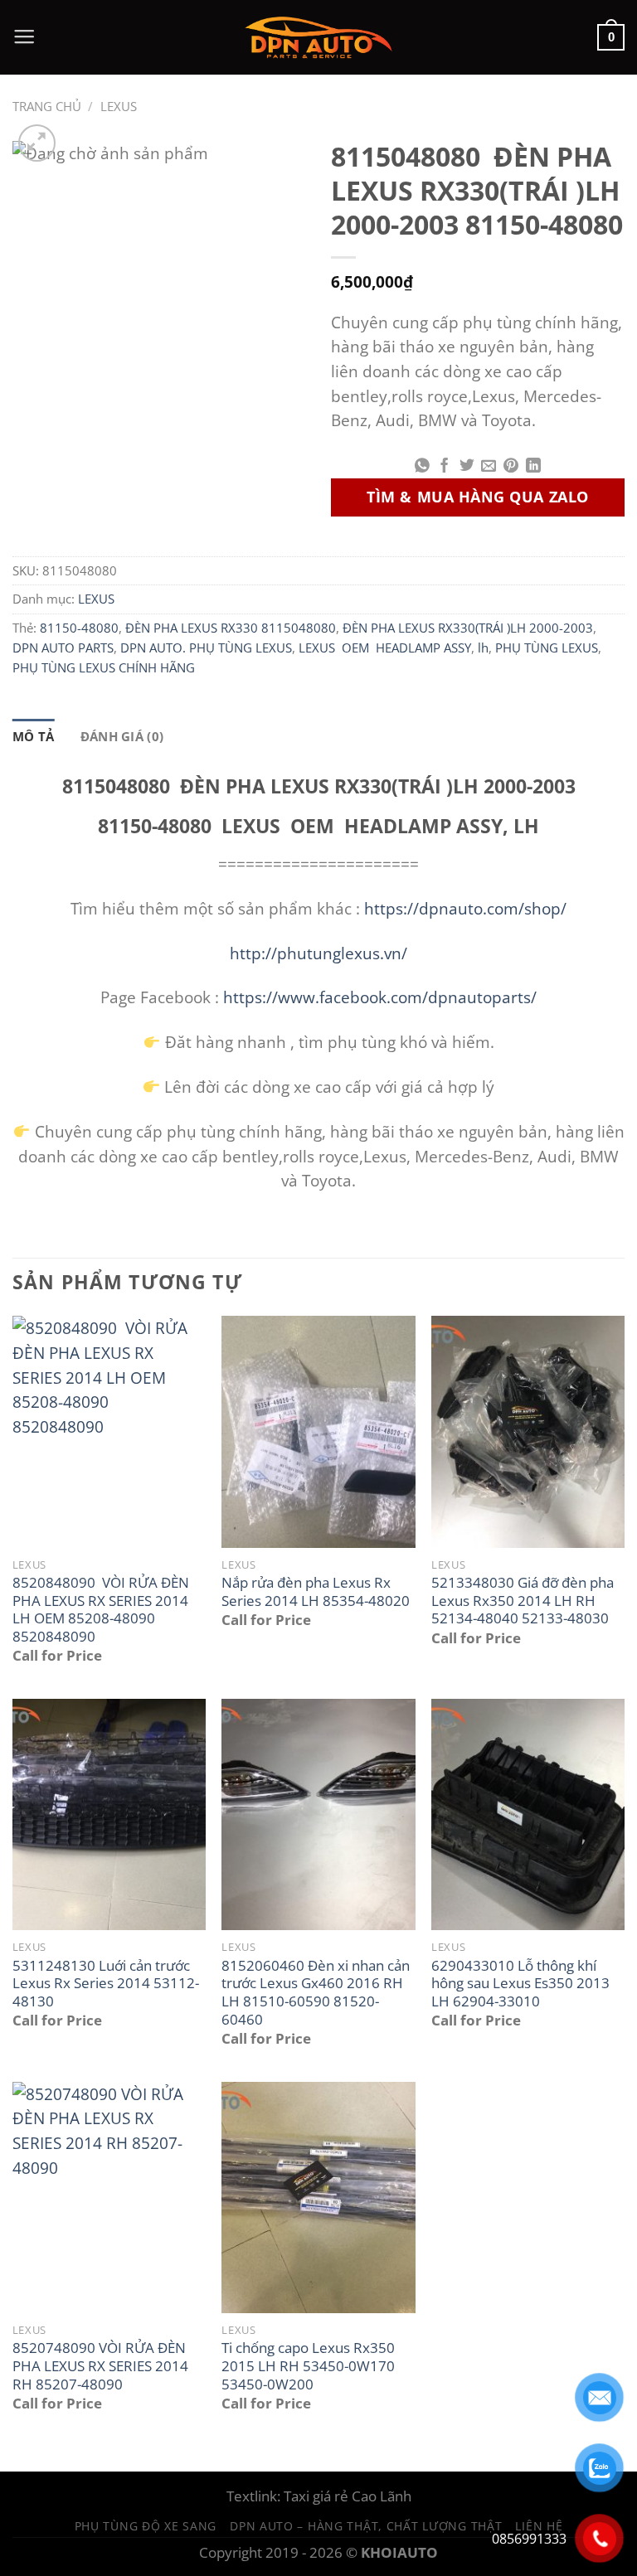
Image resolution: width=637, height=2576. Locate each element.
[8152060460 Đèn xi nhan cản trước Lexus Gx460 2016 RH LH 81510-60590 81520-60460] (318, 1814)
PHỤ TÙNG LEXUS (547, 648)
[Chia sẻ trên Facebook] (445, 467)
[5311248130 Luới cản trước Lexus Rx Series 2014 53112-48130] (109, 1814)
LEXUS (119, 106)
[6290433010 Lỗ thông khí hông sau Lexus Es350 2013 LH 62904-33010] (528, 1814)
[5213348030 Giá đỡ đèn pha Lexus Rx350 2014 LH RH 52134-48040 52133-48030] (528, 1431)
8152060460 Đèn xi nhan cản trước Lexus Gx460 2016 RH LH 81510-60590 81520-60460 (316, 1993)
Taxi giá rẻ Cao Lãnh (348, 2496)
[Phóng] (37, 143)
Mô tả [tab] (34, 736)
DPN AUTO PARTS (63, 648)
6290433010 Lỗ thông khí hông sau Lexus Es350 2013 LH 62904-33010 (520, 1984)
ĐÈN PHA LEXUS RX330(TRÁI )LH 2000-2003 (468, 628)
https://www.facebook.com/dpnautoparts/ (380, 997)
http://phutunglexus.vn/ (318, 953)
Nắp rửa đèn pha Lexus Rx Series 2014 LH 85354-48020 (316, 1591)
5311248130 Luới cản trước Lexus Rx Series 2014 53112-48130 (106, 1984)
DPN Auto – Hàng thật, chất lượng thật (366, 2526)
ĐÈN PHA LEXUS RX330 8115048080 (231, 628)
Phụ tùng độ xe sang (146, 2526)
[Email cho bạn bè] (489, 467)
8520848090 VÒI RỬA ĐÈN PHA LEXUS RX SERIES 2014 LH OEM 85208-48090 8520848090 (101, 1610)
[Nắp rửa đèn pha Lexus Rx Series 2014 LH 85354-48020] (318, 1431)
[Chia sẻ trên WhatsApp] (422, 467)
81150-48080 (79, 628)
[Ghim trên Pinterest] (511, 467)
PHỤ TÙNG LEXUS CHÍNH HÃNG (104, 667)
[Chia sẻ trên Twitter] (467, 467)
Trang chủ (47, 106)
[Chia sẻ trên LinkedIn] (533, 467)
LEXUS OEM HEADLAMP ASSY (385, 648)
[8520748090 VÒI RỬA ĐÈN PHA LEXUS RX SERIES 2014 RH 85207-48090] (109, 2198)
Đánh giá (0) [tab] (122, 736)
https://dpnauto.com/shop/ (463, 908)
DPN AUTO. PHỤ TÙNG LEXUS (206, 648)
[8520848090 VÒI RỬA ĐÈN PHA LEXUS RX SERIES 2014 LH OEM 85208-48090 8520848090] (109, 1431)
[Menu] (24, 37)
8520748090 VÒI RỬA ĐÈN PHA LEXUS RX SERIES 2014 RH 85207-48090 (100, 2366)
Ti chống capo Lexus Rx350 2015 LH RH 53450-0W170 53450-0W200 (308, 2366)
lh (483, 648)
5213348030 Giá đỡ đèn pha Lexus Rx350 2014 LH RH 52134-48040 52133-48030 (523, 1601)
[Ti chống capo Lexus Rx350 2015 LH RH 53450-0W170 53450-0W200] (318, 2198)
